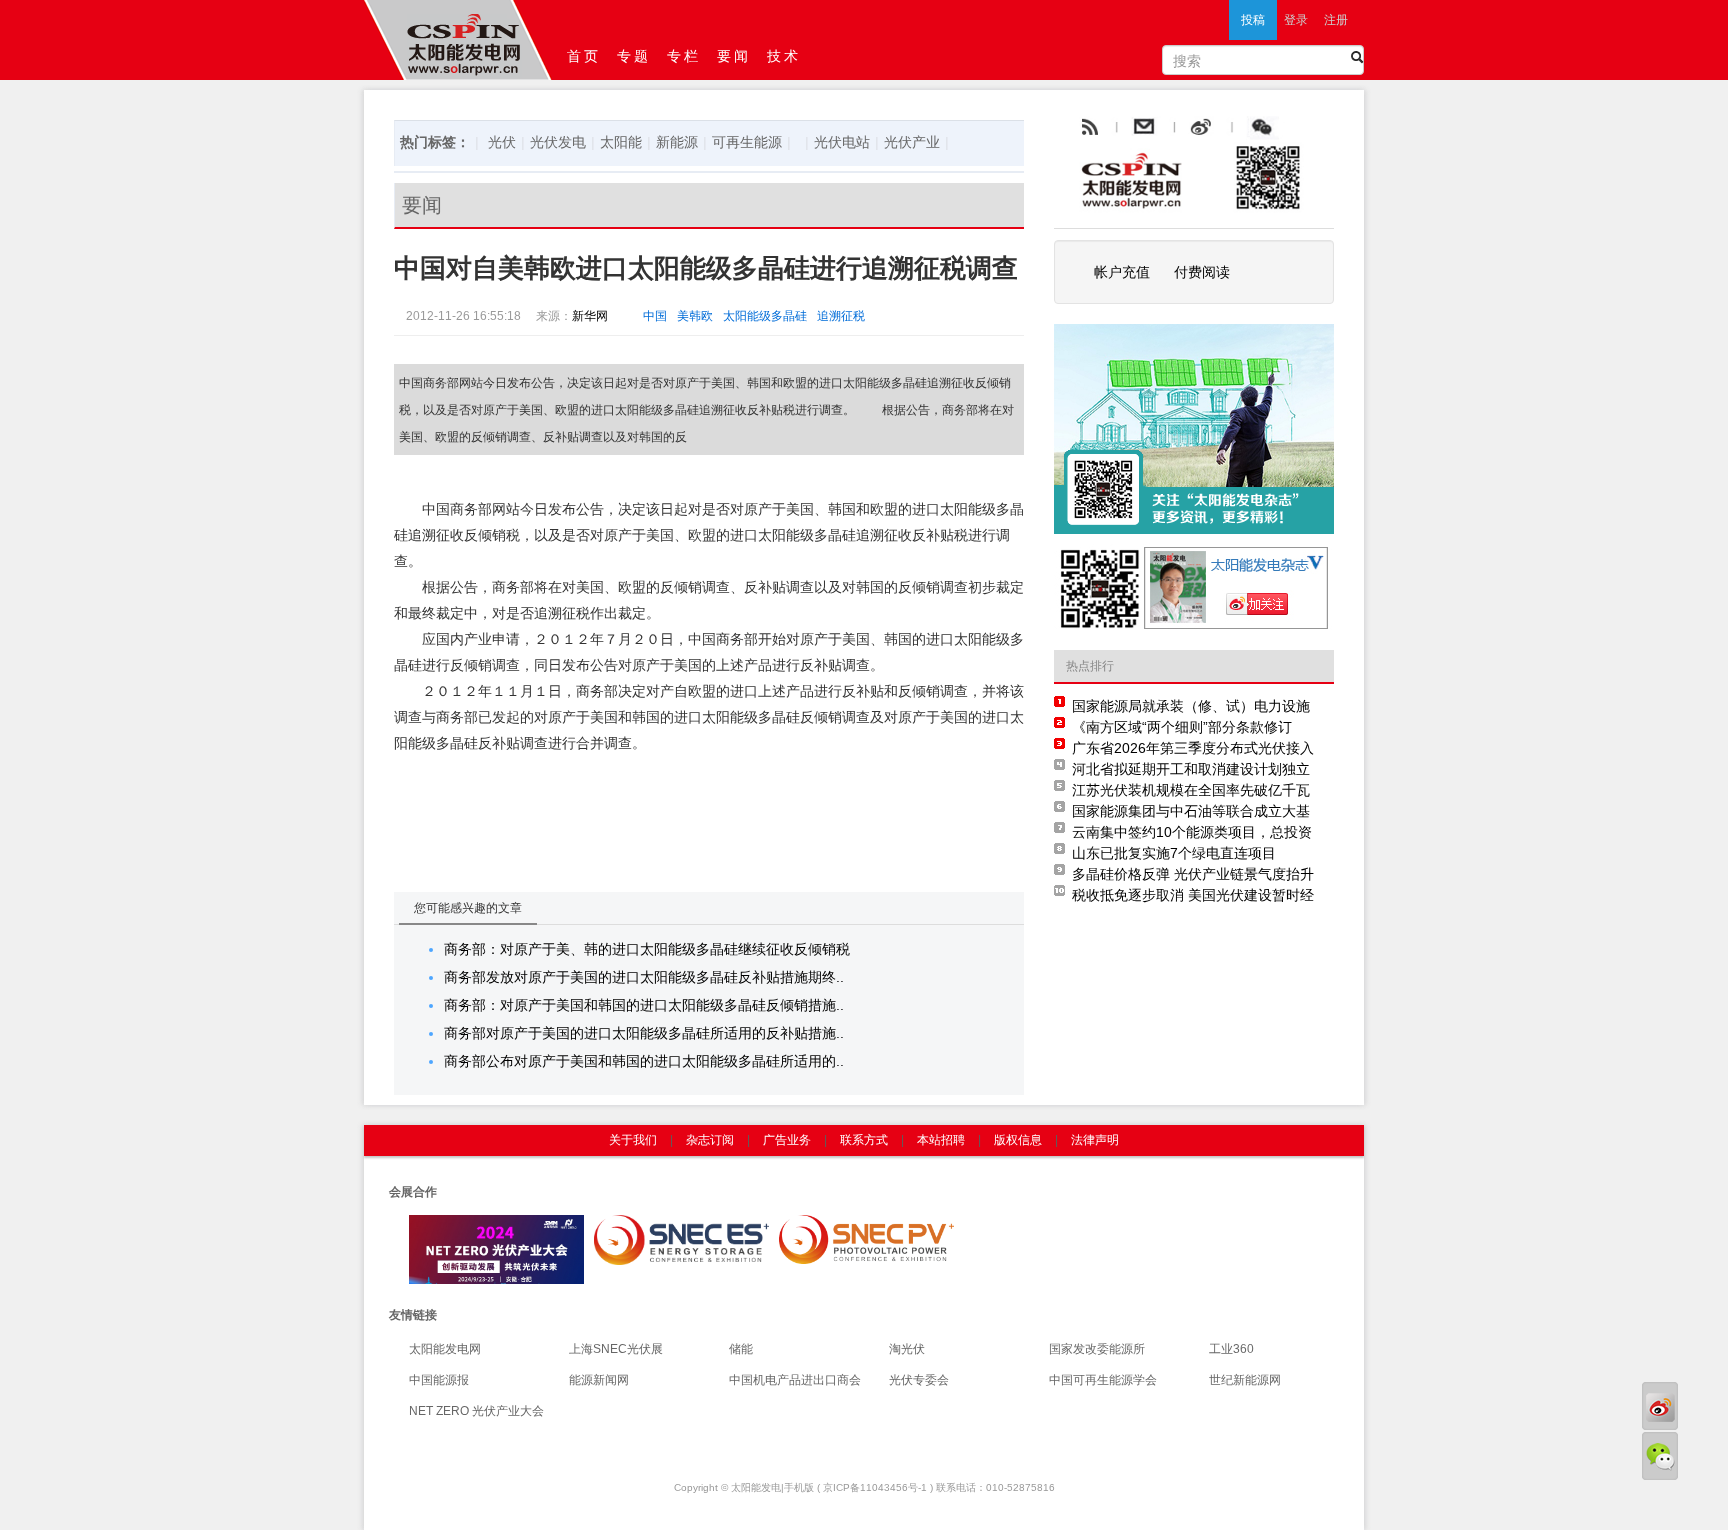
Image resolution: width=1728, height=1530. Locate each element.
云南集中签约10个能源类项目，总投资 (1192, 832)
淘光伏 (907, 1349)
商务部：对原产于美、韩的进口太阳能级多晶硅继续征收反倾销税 (647, 949)
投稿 (1253, 20)
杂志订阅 (710, 1140)
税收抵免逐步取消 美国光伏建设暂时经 (1193, 895)
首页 (584, 56)
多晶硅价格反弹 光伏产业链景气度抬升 (1193, 874)
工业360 (1231, 1349)
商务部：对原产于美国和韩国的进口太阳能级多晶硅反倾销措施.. (644, 1005)
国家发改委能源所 (1097, 1349)
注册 (1336, 20)
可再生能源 (747, 142)
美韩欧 (695, 316)
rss (1088, 128)
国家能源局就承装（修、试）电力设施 (1191, 706)
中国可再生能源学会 (1103, 1380)
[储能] (681, 1239)
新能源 (677, 142)
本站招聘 (941, 1140)
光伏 (502, 142)
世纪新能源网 (1245, 1380)
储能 (741, 1349)
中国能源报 (439, 1380)
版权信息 (1018, 1140)
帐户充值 (1122, 272)
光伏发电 (558, 142)
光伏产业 (912, 142)
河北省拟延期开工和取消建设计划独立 (1191, 769)
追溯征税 (841, 316)
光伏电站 (842, 142)
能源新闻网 (599, 1380)
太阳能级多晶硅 (765, 316)
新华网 (590, 316)
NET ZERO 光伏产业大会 (476, 1411)
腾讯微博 (1306, 128)
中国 (655, 316)
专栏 (684, 56)
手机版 (799, 1487)
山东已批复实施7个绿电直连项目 (1174, 853)
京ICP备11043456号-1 (875, 1487)
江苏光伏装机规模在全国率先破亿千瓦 (1191, 790)
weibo (1247, 128)
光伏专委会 (919, 1380)
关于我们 (633, 1140)
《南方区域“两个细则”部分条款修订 (1182, 727)
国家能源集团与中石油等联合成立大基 (1191, 811)
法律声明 (1095, 1140)
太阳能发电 (756, 1487)
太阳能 (621, 142)
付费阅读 (1202, 272)
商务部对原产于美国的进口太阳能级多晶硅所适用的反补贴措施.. (644, 1033)
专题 (634, 56)
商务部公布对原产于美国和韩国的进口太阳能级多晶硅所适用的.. (644, 1061)
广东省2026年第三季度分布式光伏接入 (1193, 748)
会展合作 (413, 1192)
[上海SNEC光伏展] (866, 1239)
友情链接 (413, 1315)
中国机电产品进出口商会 (795, 1380)
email (1193, 128)
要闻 (734, 56)
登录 (1296, 20)
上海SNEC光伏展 (616, 1349)
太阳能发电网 (445, 1349)
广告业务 (787, 1140)
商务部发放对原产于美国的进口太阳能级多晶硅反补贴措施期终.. (644, 977)
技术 (784, 56)
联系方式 (864, 1140)
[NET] (496, 1249)
